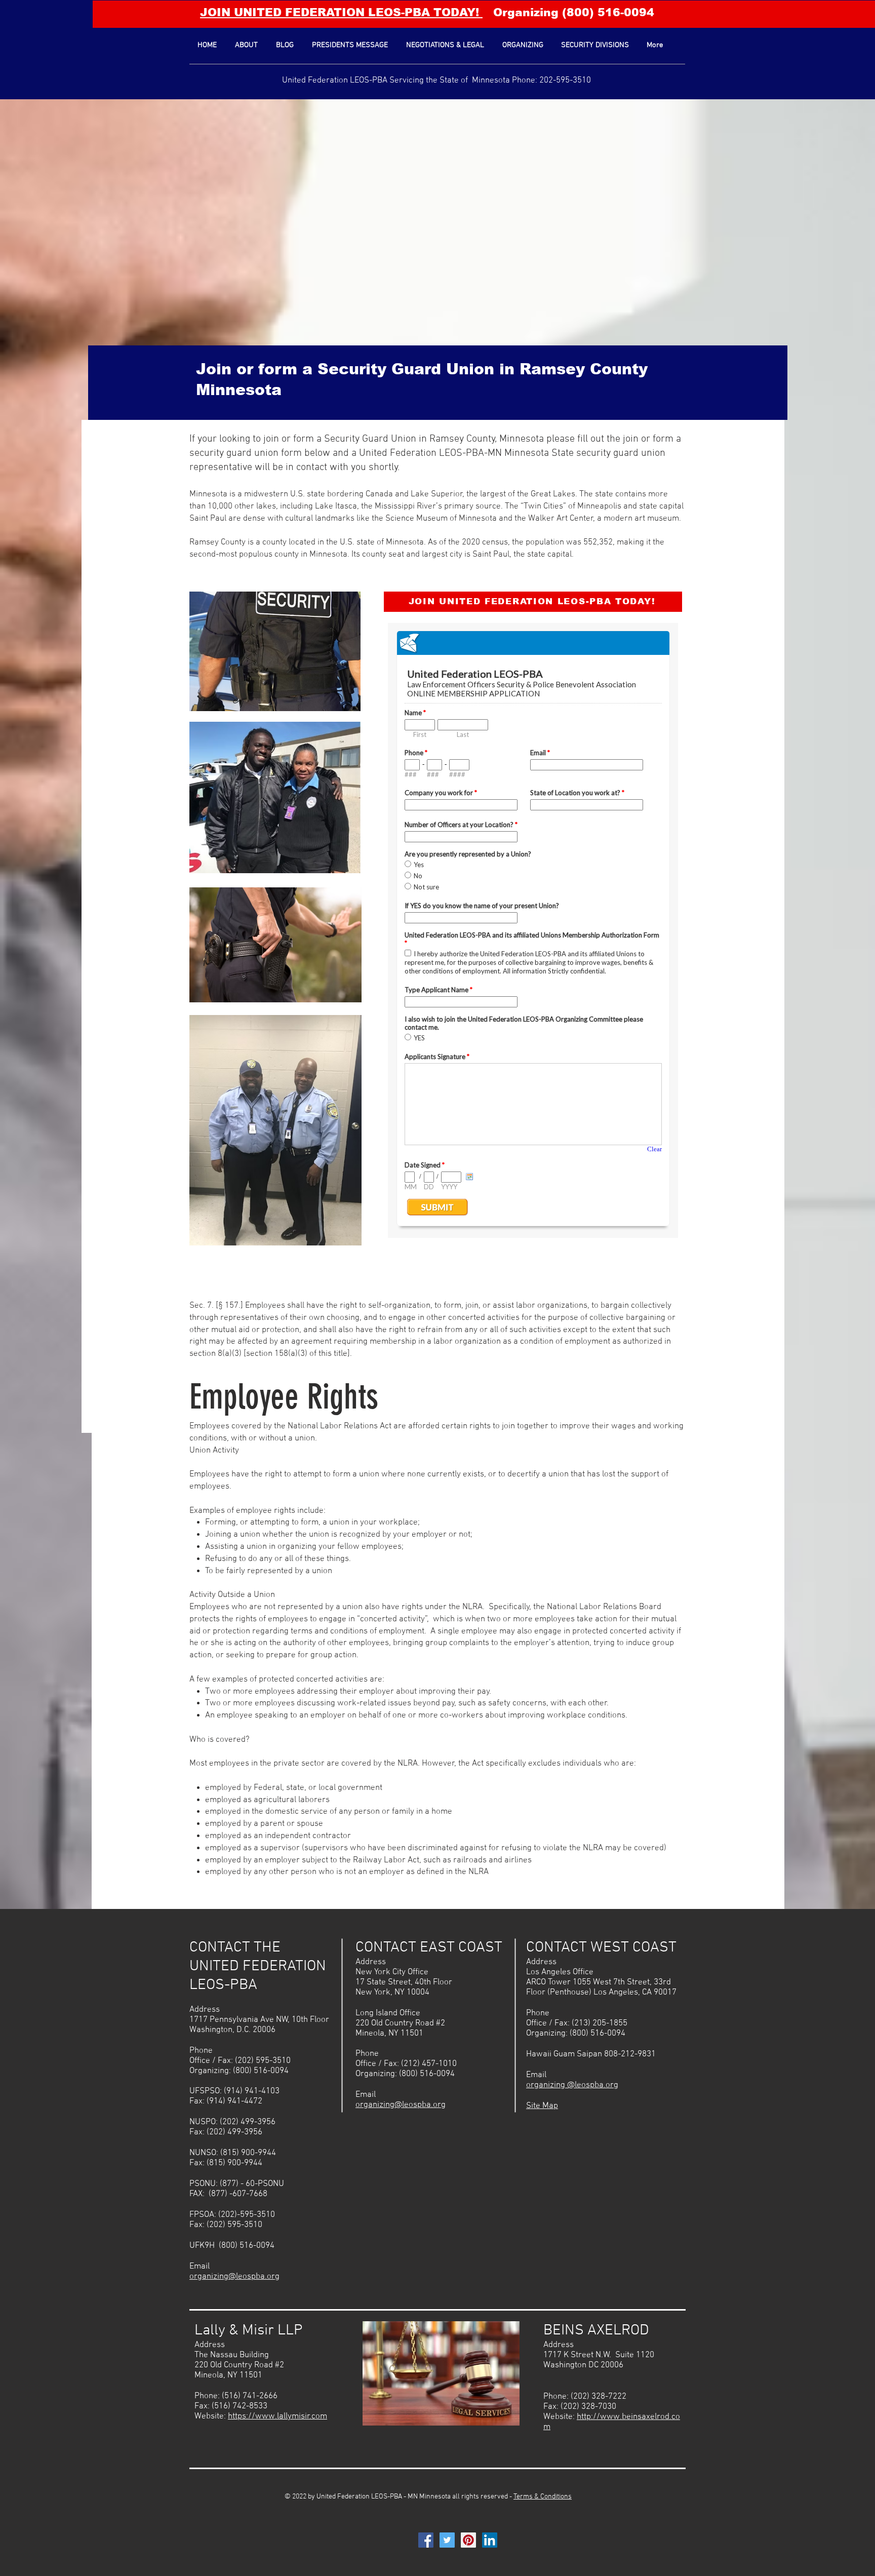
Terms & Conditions (543, 2497)
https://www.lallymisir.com (277, 2416)
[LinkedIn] (490, 2540)
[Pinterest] (468, 2540)
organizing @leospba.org (572, 2085)
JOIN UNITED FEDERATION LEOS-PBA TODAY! (341, 12)
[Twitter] (447, 2540)
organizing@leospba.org (234, 2277)
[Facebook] (426, 2540)
